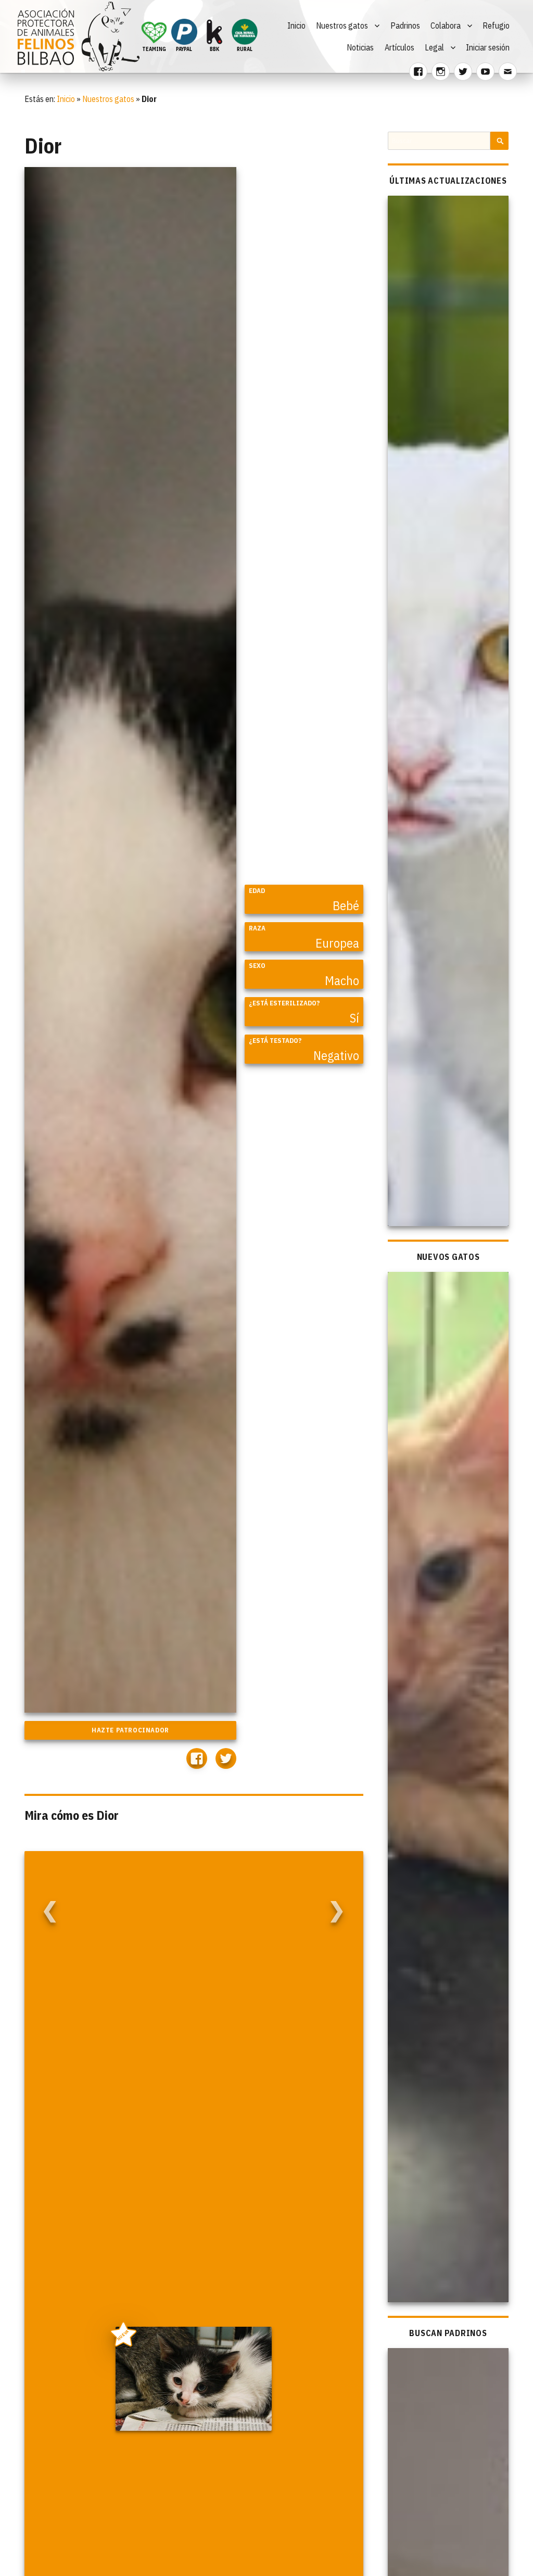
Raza (257, 928)
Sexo (257, 966)
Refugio (496, 25)
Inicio (296, 25)
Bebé (346, 906)
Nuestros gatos (342, 25)
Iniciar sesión (488, 47)
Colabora (446, 25)
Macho (342, 980)
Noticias (360, 47)
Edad (257, 891)
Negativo (336, 1055)
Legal (434, 47)
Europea (337, 943)
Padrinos (405, 25)
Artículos (399, 47)
